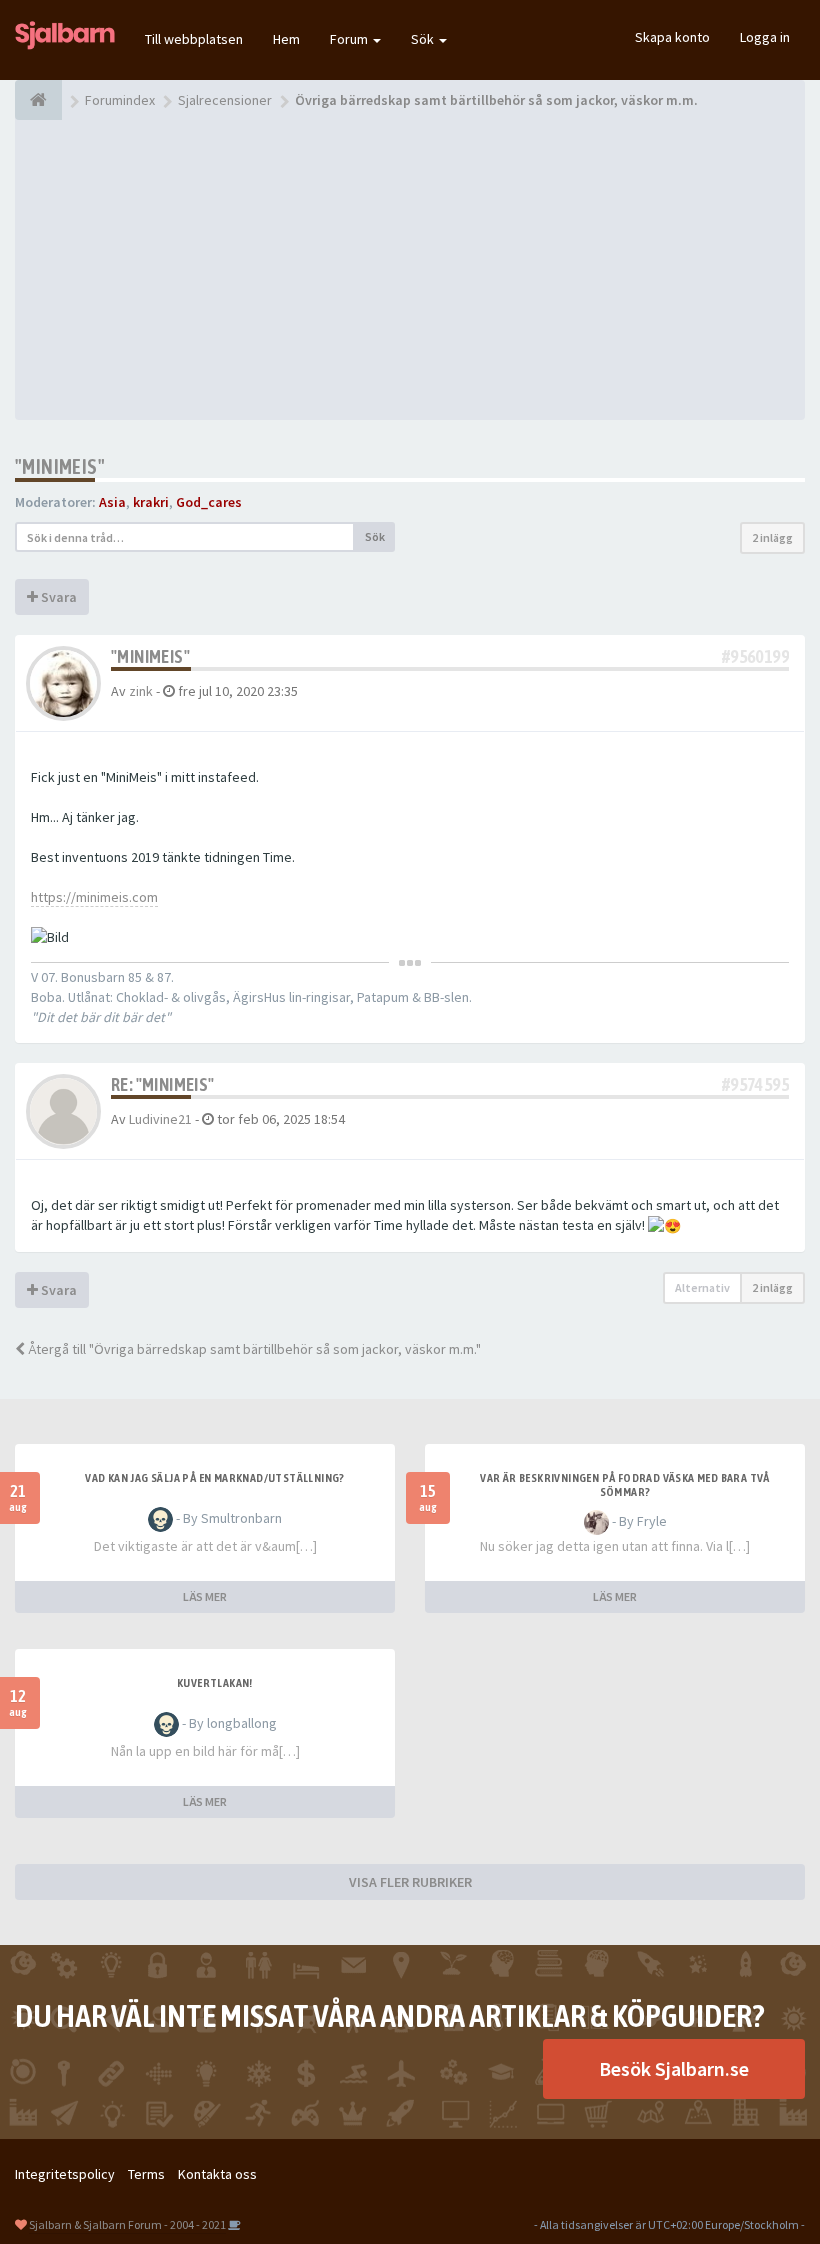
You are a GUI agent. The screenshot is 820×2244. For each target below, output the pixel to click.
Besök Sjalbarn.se (674, 2068)
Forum (350, 39)
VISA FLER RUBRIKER (410, 1882)
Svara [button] (57, 597)
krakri (151, 502)
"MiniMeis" (60, 466)
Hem (286, 39)
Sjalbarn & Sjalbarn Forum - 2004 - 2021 (127, 2224)
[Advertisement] (410, 270)
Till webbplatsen (194, 39)
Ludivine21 (160, 1119)
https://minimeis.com (94, 897)
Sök (424, 39)
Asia (112, 502)
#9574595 (755, 1084)
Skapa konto (672, 37)
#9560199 (755, 656)
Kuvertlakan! (215, 1683)
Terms (146, 2174)
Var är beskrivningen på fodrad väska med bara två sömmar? (625, 1485)
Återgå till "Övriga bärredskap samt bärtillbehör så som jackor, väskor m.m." (253, 1349)
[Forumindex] (38, 100)
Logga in (765, 37)
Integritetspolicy (65, 2174)
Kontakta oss (217, 2174)
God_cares (209, 502)
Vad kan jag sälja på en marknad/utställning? (215, 1478)
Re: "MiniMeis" (163, 1084)
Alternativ (702, 1287)
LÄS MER (205, 1596)
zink (141, 691)
